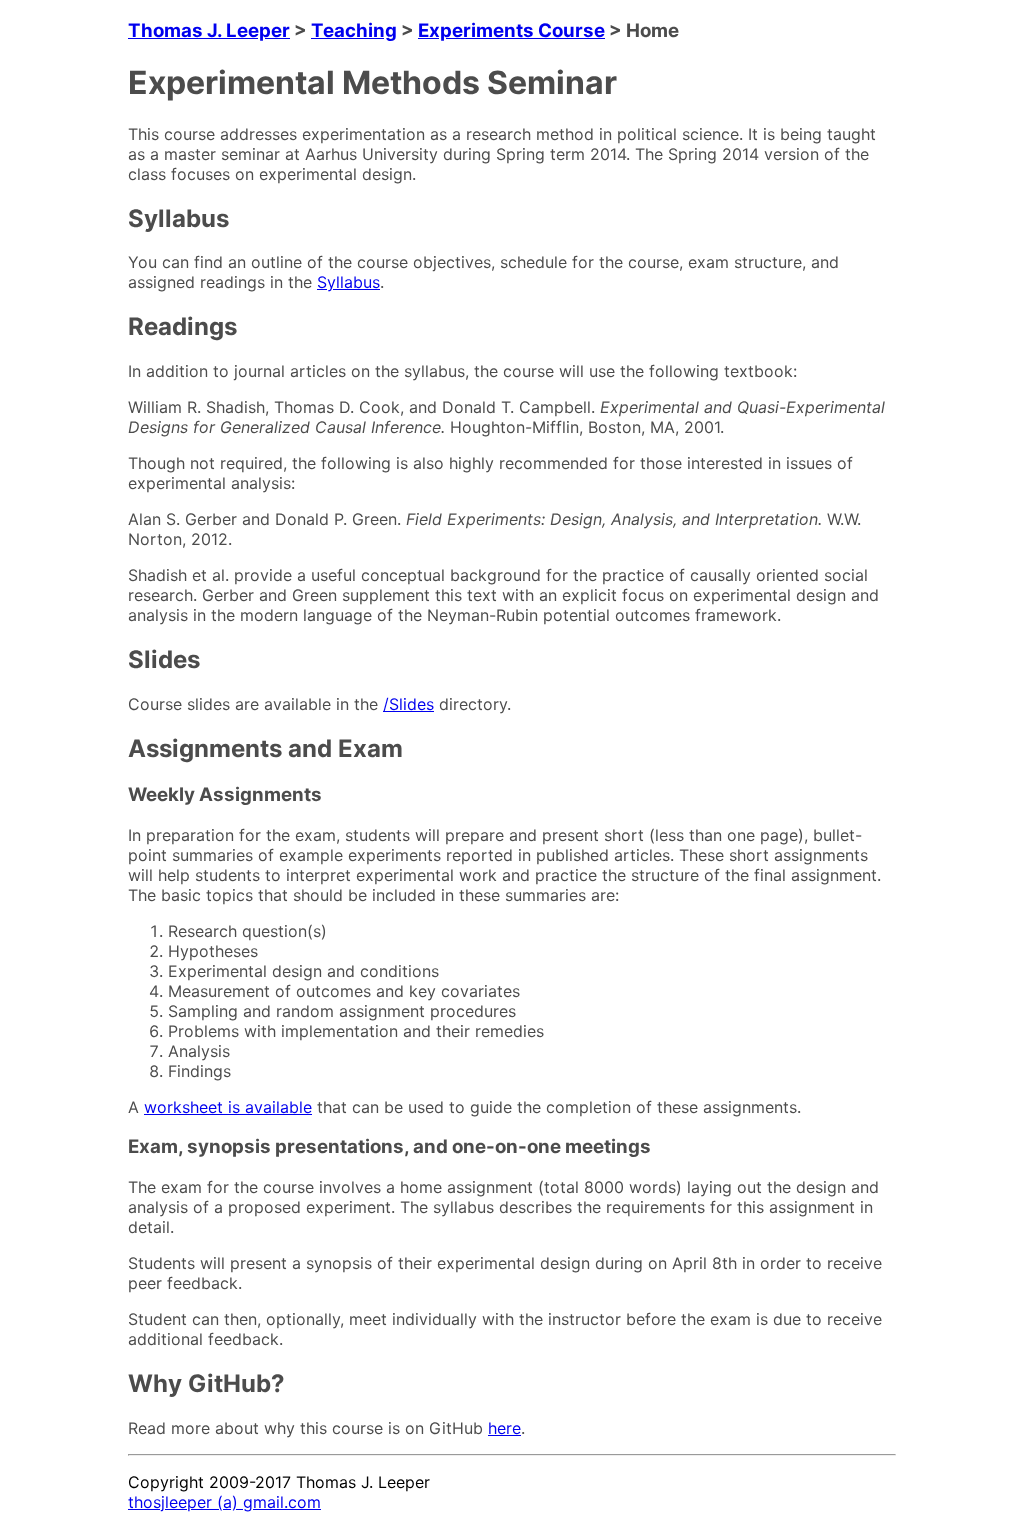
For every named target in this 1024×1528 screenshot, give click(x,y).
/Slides (408, 704)
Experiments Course (511, 30)
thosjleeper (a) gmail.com (224, 1502)
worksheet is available (228, 1107)
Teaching (354, 30)
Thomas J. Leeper (209, 30)
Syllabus (348, 282)
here (504, 1428)
